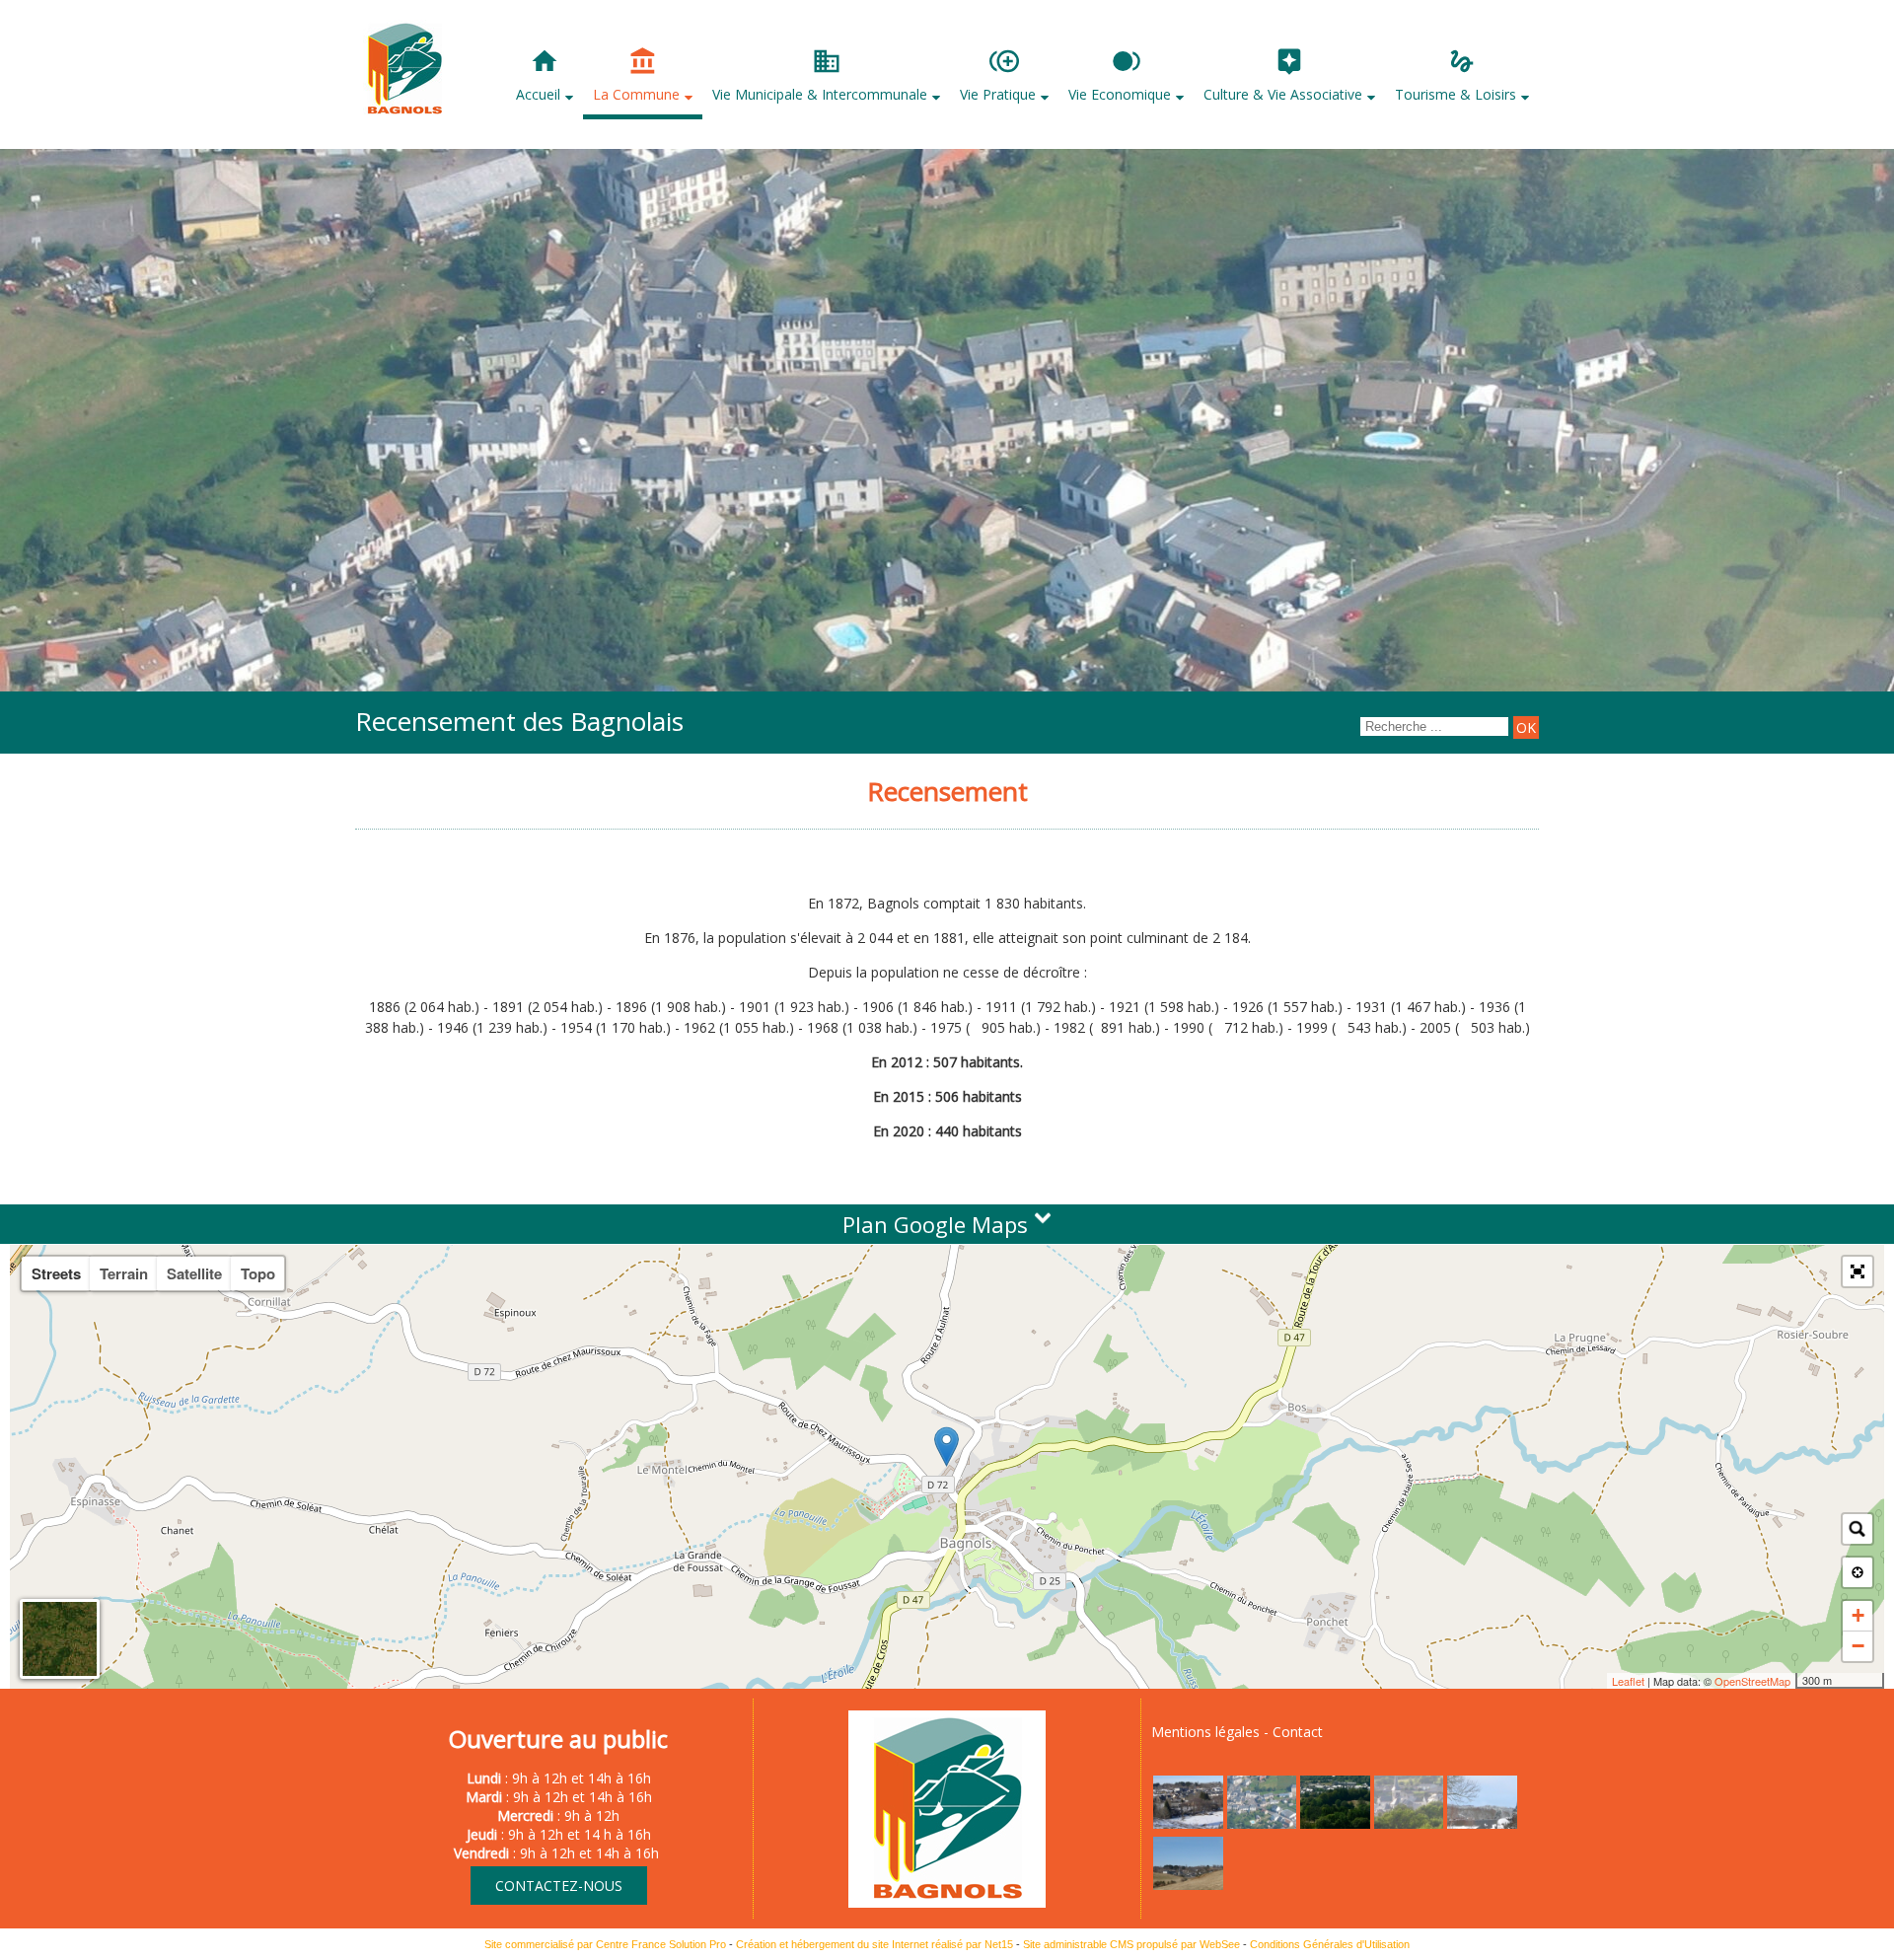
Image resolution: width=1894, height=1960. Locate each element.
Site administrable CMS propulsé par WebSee (1131, 1944)
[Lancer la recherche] (1526, 727)
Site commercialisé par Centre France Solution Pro (605, 1944)
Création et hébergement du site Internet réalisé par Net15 (874, 1944)
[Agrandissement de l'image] (1188, 1823)
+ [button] (1858, 1615)
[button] (1858, 1271)
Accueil (538, 94)
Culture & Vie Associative (1283, 94)
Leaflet (1628, 1681)
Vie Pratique (998, 94)
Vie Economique (1120, 94)
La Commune (636, 94)
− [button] (1858, 1646)
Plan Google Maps (938, 1224)
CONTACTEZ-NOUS (559, 1886)
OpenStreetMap (1752, 1681)
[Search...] (1858, 1529)
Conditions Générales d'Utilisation (1330, 1944)
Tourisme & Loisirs (1456, 94)
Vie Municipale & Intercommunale (820, 94)
